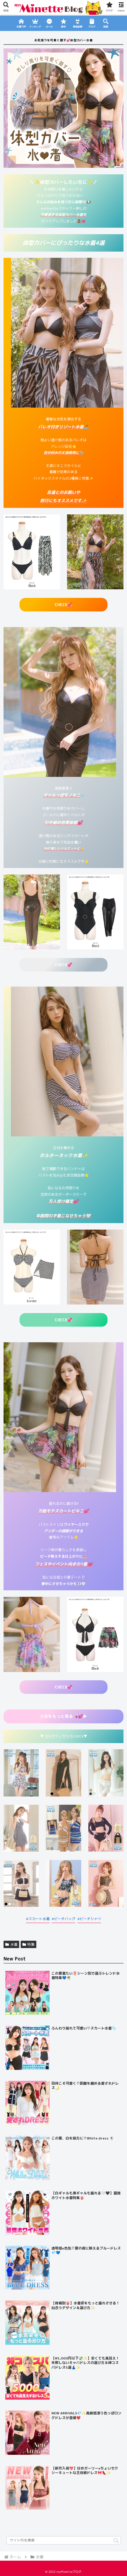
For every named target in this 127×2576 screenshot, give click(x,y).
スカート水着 (39, 1919)
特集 (31, 1944)
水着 (63, 1716)
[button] (116, 2541)
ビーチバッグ (65, 1919)
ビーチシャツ (90, 1919)
